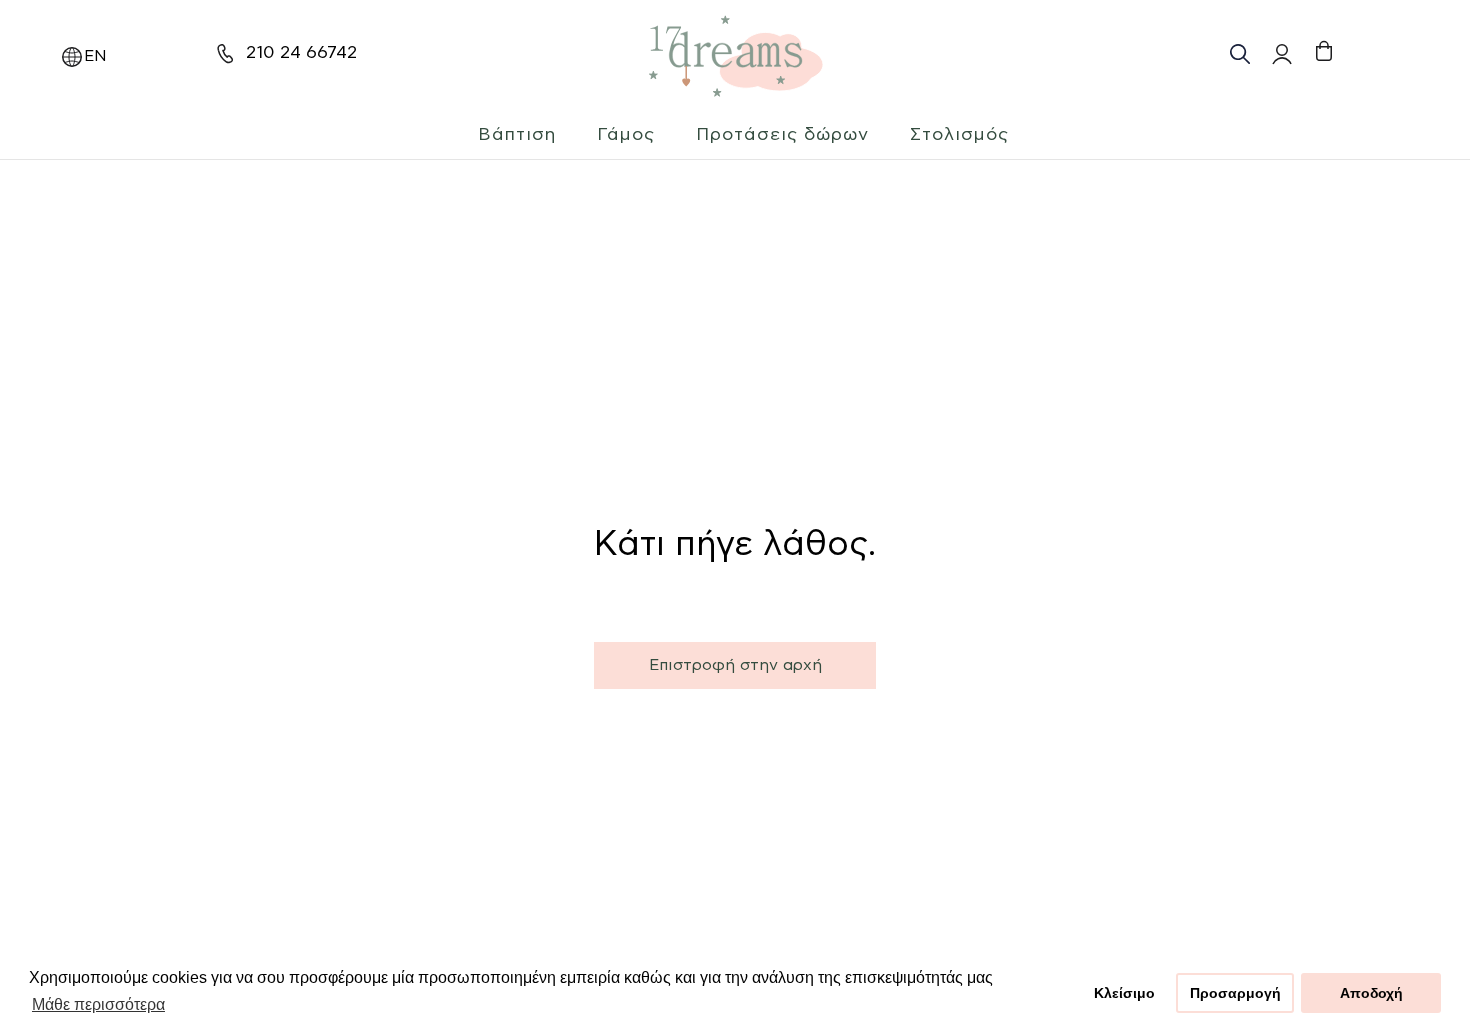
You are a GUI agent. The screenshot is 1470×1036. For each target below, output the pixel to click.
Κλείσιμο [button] (1124, 993)
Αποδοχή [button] (1371, 993)
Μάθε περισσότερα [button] (98, 1004)
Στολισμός (959, 135)
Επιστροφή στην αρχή (735, 665)
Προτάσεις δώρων (782, 135)
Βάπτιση (517, 135)
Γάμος (626, 135)
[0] (1323, 51)
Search (1240, 54)
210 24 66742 (301, 53)
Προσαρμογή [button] (1235, 993)
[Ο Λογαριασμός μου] (1280, 54)
